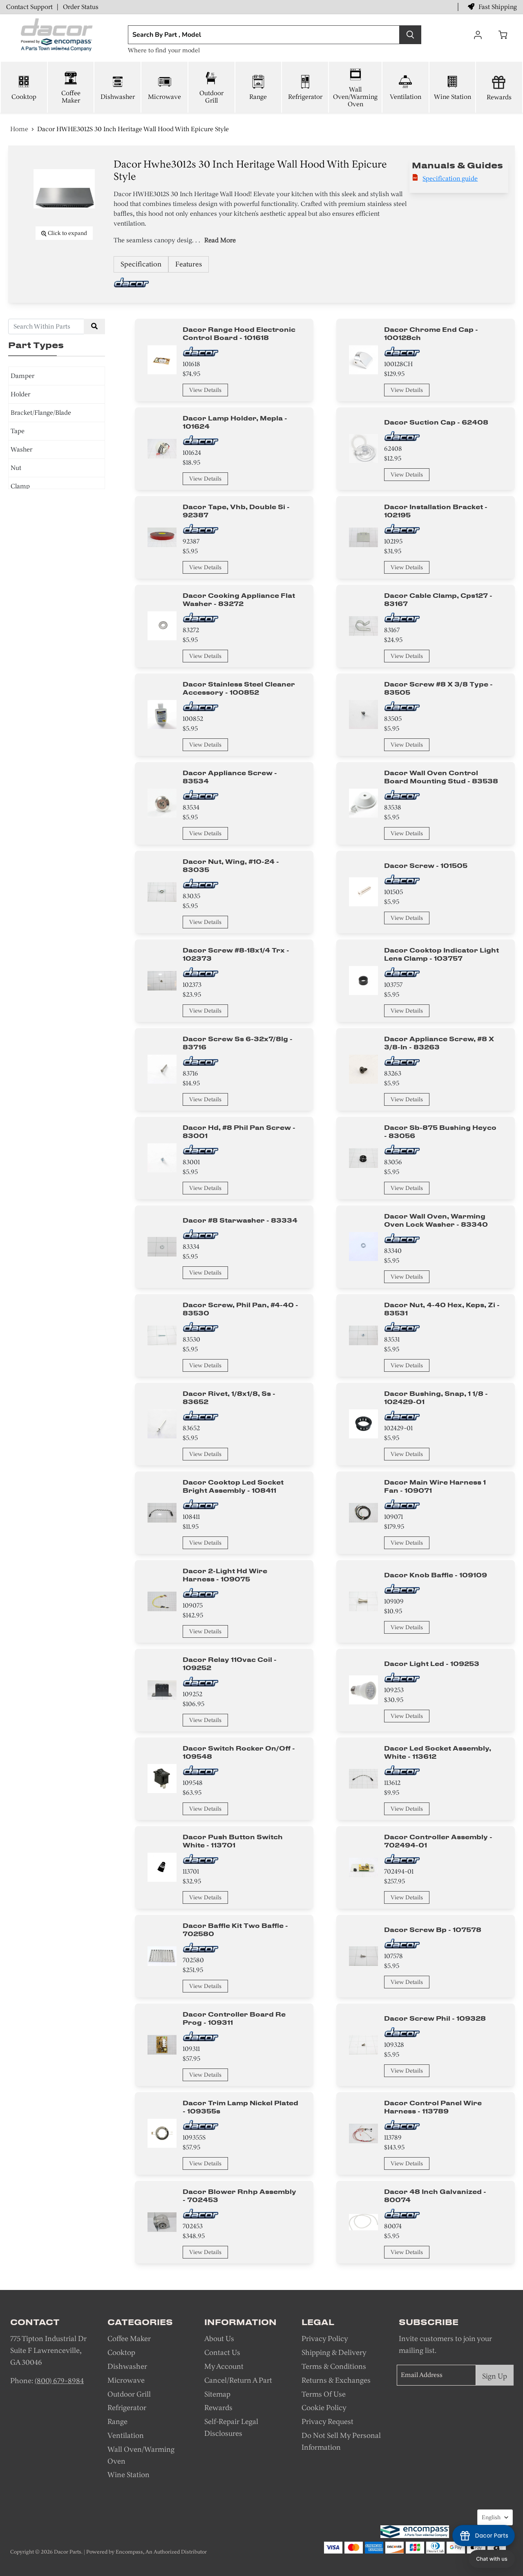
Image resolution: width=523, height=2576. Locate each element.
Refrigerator (305, 97)
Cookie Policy (324, 2408)
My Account (224, 2366)
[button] (492, 2559)
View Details (205, 390)
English (491, 2517)
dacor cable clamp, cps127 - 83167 (438, 599)
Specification (141, 264)
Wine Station (453, 97)
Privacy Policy (325, 2339)
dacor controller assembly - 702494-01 (438, 1841)
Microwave (164, 97)
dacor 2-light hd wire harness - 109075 (225, 1575)
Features (189, 264)
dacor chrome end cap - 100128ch (431, 333)
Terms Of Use (324, 2394)
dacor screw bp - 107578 (433, 1930)
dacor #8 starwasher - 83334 (240, 1220)
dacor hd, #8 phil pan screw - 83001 (239, 1131)
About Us (219, 2339)
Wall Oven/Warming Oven (355, 97)
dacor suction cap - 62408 (436, 422)
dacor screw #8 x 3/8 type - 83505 (438, 688)
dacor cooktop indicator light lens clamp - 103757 (441, 954)
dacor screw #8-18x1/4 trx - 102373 (236, 954)
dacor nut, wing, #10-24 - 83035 (231, 865)
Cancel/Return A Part (238, 2380)
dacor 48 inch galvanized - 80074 (435, 2196)
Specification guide (450, 178)
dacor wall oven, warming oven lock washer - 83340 (436, 1220)
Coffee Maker (71, 97)
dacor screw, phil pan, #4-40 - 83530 (240, 1309)
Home (19, 129)
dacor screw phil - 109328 (435, 2018)
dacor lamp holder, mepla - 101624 (235, 422)
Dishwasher (118, 97)
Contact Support (29, 7)
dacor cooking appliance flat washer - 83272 (239, 599)
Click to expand (67, 233)
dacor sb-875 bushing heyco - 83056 (440, 1131)
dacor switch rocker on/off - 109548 (239, 1752)
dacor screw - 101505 (426, 865)
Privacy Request (327, 2422)
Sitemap (217, 2394)
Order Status (81, 7)
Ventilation (406, 97)
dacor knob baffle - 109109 (436, 1575)
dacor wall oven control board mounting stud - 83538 (441, 777)
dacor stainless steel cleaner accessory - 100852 (239, 688)
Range (258, 97)
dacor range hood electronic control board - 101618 (239, 333)
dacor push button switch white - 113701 (233, 1841)
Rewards (499, 97)
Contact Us (222, 2352)
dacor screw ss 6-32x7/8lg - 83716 (238, 1043)
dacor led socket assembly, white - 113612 (438, 1752)
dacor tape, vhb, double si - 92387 (236, 511)
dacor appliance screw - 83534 (230, 777)
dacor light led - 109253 (432, 1664)
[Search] (410, 35)
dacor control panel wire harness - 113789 (433, 2107)
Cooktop (24, 97)
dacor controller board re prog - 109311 (234, 2018)
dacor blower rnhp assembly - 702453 (239, 2196)
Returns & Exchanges (336, 2380)
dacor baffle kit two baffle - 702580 (235, 1930)
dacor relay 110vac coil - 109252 (230, 1664)
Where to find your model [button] (164, 50)
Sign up (495, 2376)
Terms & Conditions (334, 2366)
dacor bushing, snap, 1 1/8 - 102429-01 (436, 1398)
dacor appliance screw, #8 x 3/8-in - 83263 (439, 1043)
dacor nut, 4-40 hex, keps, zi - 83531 (442, 1309)
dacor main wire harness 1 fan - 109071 (435, 1486)
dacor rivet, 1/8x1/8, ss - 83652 (229, 1398)
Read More (220, 240)
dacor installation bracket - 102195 (436, 511)
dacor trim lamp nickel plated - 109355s (240, 2107)
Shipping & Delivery (334, 2352)
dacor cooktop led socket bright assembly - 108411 (233, 1486)
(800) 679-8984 (59, 2381)
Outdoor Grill (211, 97)
